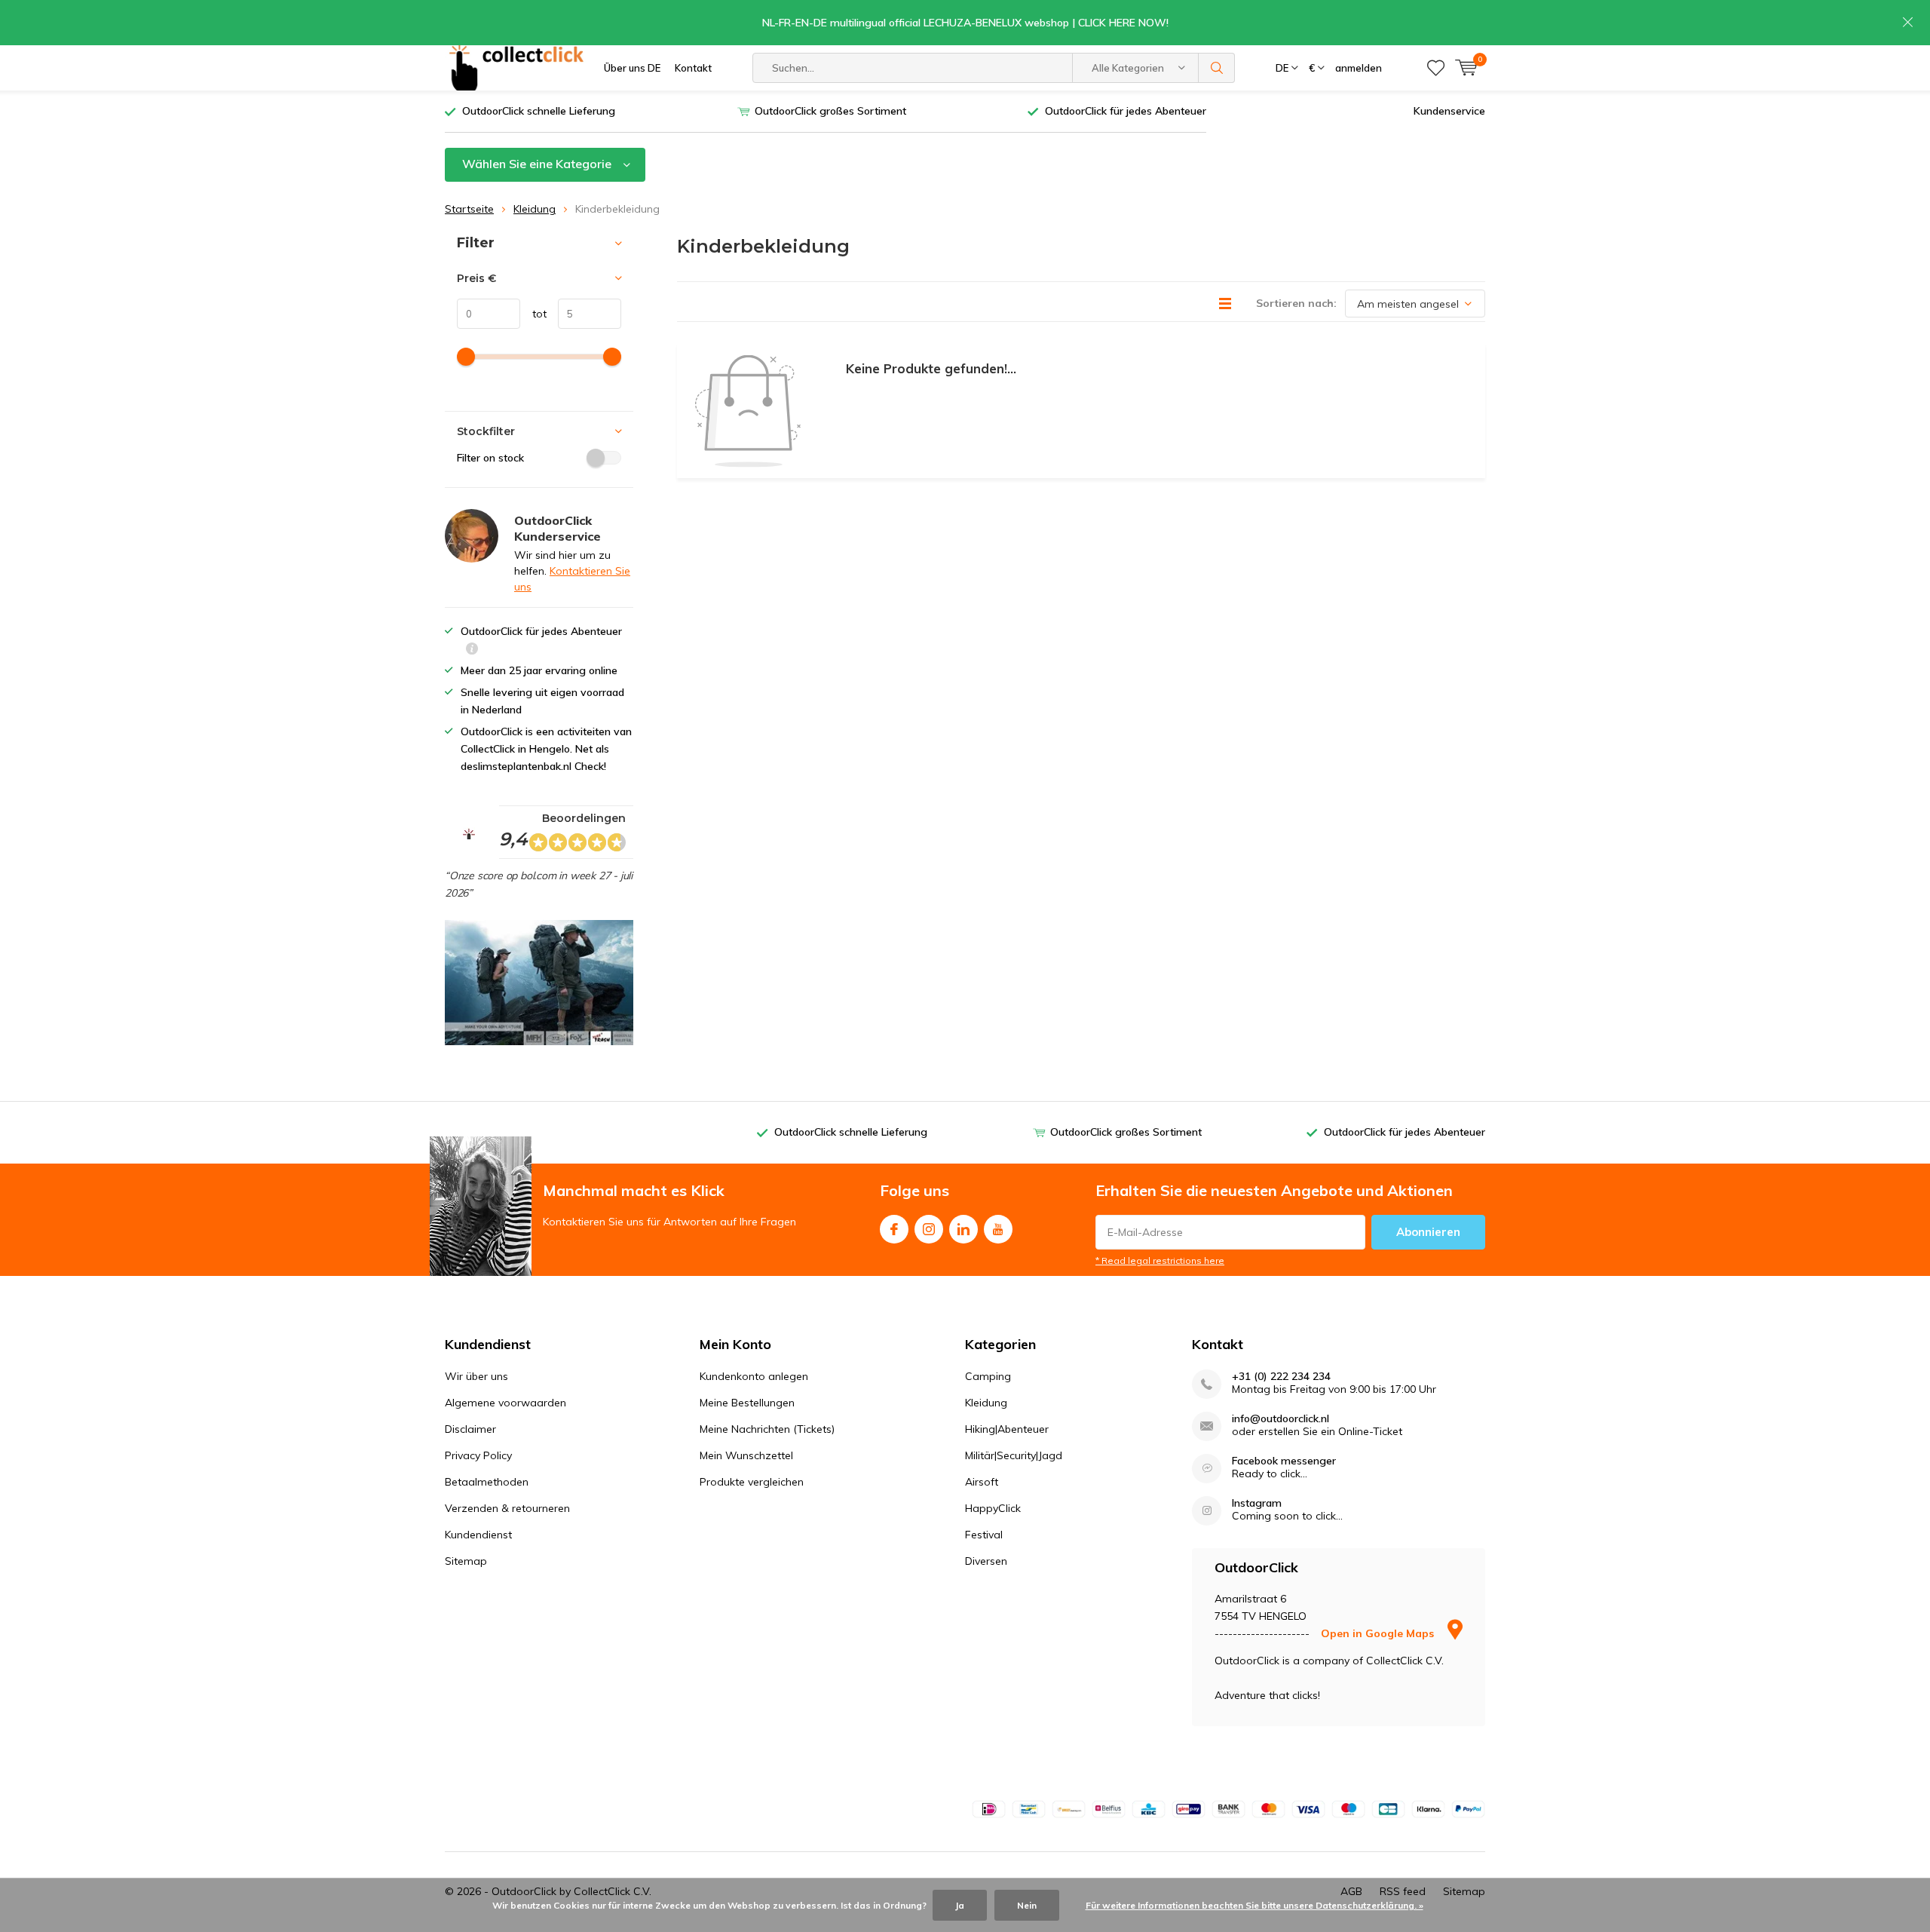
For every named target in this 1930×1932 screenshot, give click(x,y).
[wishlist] (1436, 68)
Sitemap (466, 1561)
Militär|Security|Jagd (1014, 1455)
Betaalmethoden (487, 1482)
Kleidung (535, 209)
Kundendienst (478, 1535)
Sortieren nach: (1296, 303)
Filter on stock (490, 458)
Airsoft (982, 1482)
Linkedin (963, 1229)
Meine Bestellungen (747, 1403)
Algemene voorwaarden (505, 1403)
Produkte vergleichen (752, 1482)
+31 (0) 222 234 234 (1281, 1377)
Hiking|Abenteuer (1007, 1429)
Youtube (998, 1229)
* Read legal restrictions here (1160, 1260)
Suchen (1217, 68)
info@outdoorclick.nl (1281, 1419)
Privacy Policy (478, 1455)
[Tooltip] (472, 650)
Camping (988, 1376)
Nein (1027, 1905)
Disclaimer (470, 1429)
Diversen (986, 1561)
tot (533, 314)
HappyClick (993, 1508)
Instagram (929, 1229)
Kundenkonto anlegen (754, 1376)
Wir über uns (476, 1376)
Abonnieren (1428, 1232)
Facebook (894, 1229)
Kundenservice (1449, 111)
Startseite (469, 209)
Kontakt (693, 68)
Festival (984, 1535)
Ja (960, 1905)
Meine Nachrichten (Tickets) (767, 1429)
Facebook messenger (1284, 1461)
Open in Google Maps (1379, 1633)
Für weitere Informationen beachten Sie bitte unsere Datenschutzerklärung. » (1254, 1905)
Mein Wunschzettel (746, 1455)
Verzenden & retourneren (507, 1508)
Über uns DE (632, 68)
